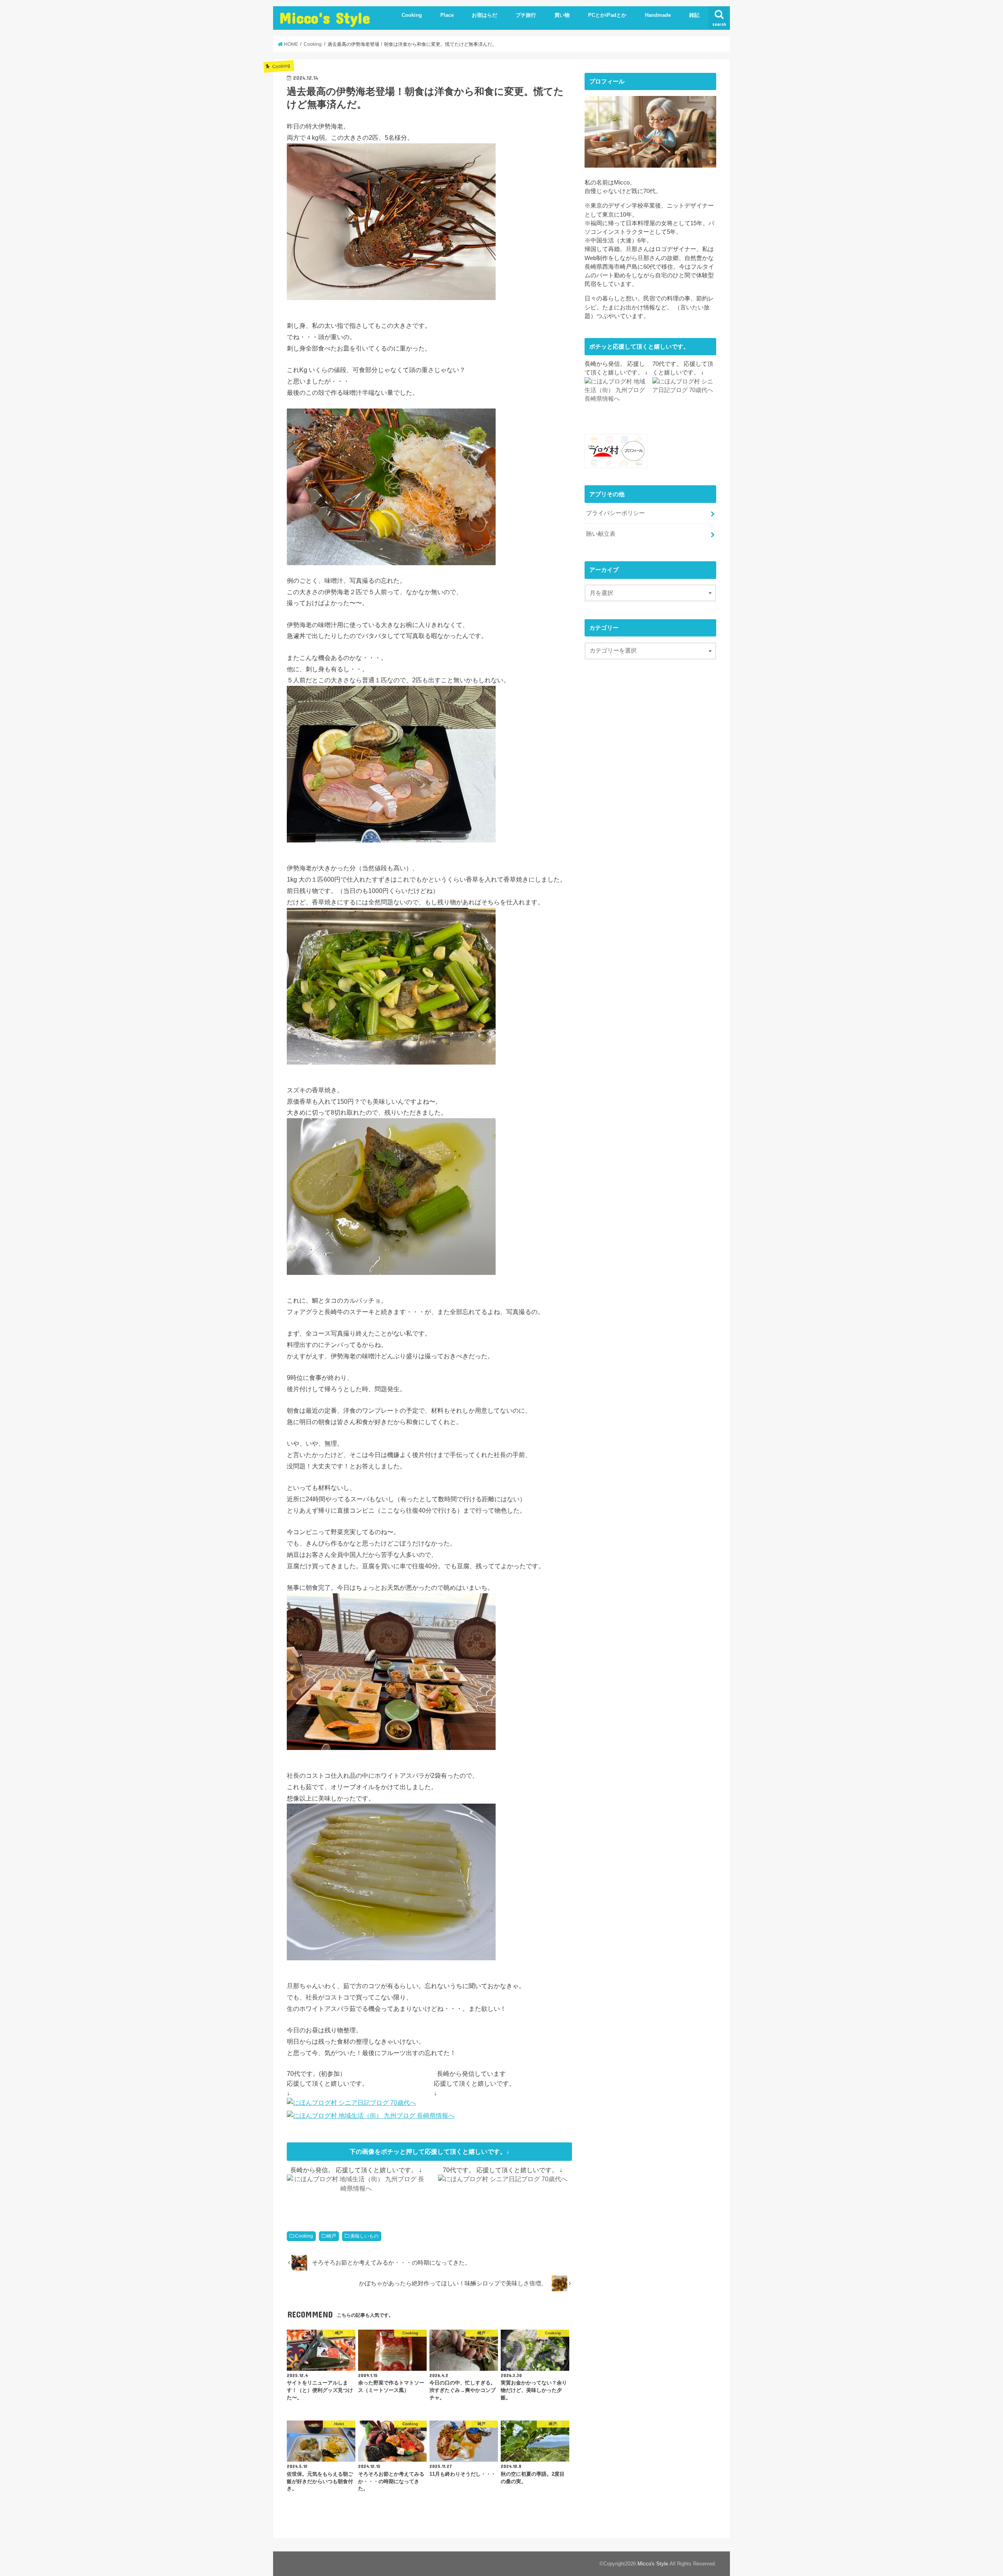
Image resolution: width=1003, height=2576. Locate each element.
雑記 (694, 15)
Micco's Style (325, 17)
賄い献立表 (601, 534)
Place (447, 15)
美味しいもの (364, 2236)
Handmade (658, 15)
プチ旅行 (526, 15)
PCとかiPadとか (607, 15)
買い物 (562, 15)
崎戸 (331, 2236)
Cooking (412, 15)
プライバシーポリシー (616, 513)
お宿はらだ (484, 15)
